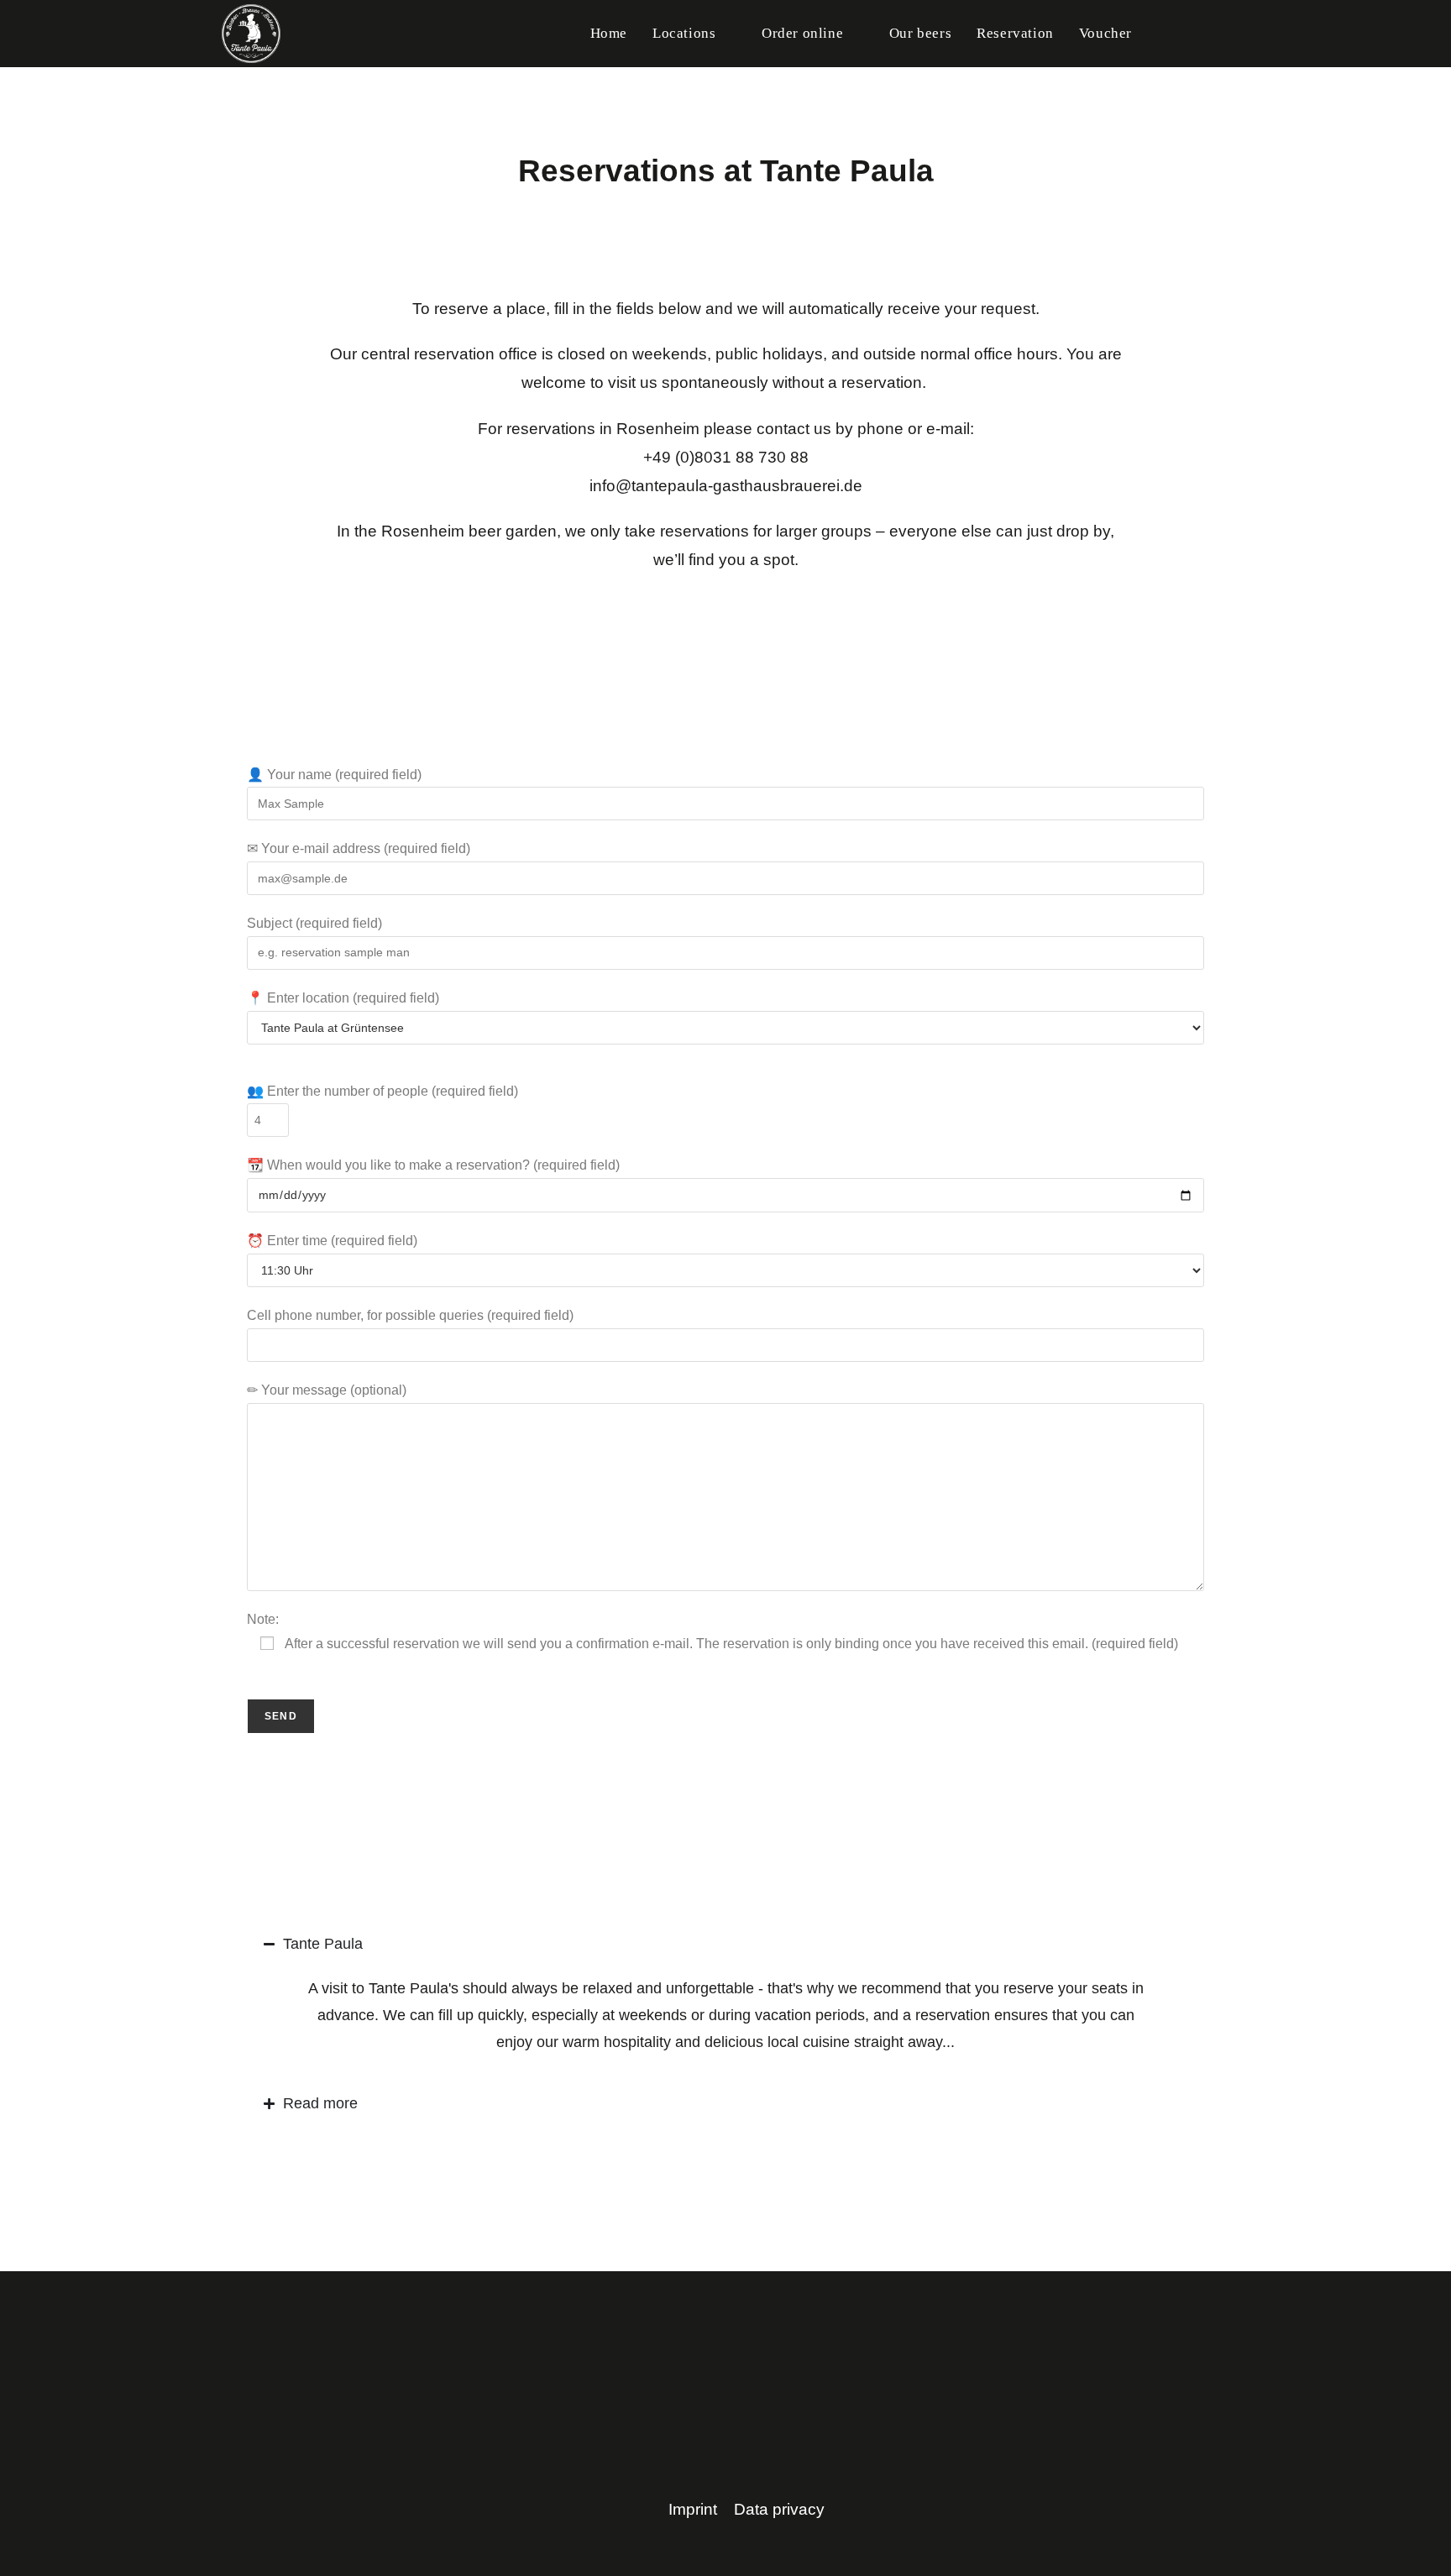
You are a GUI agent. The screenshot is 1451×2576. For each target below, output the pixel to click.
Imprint (693, 2509)
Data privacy (779, 2509)
